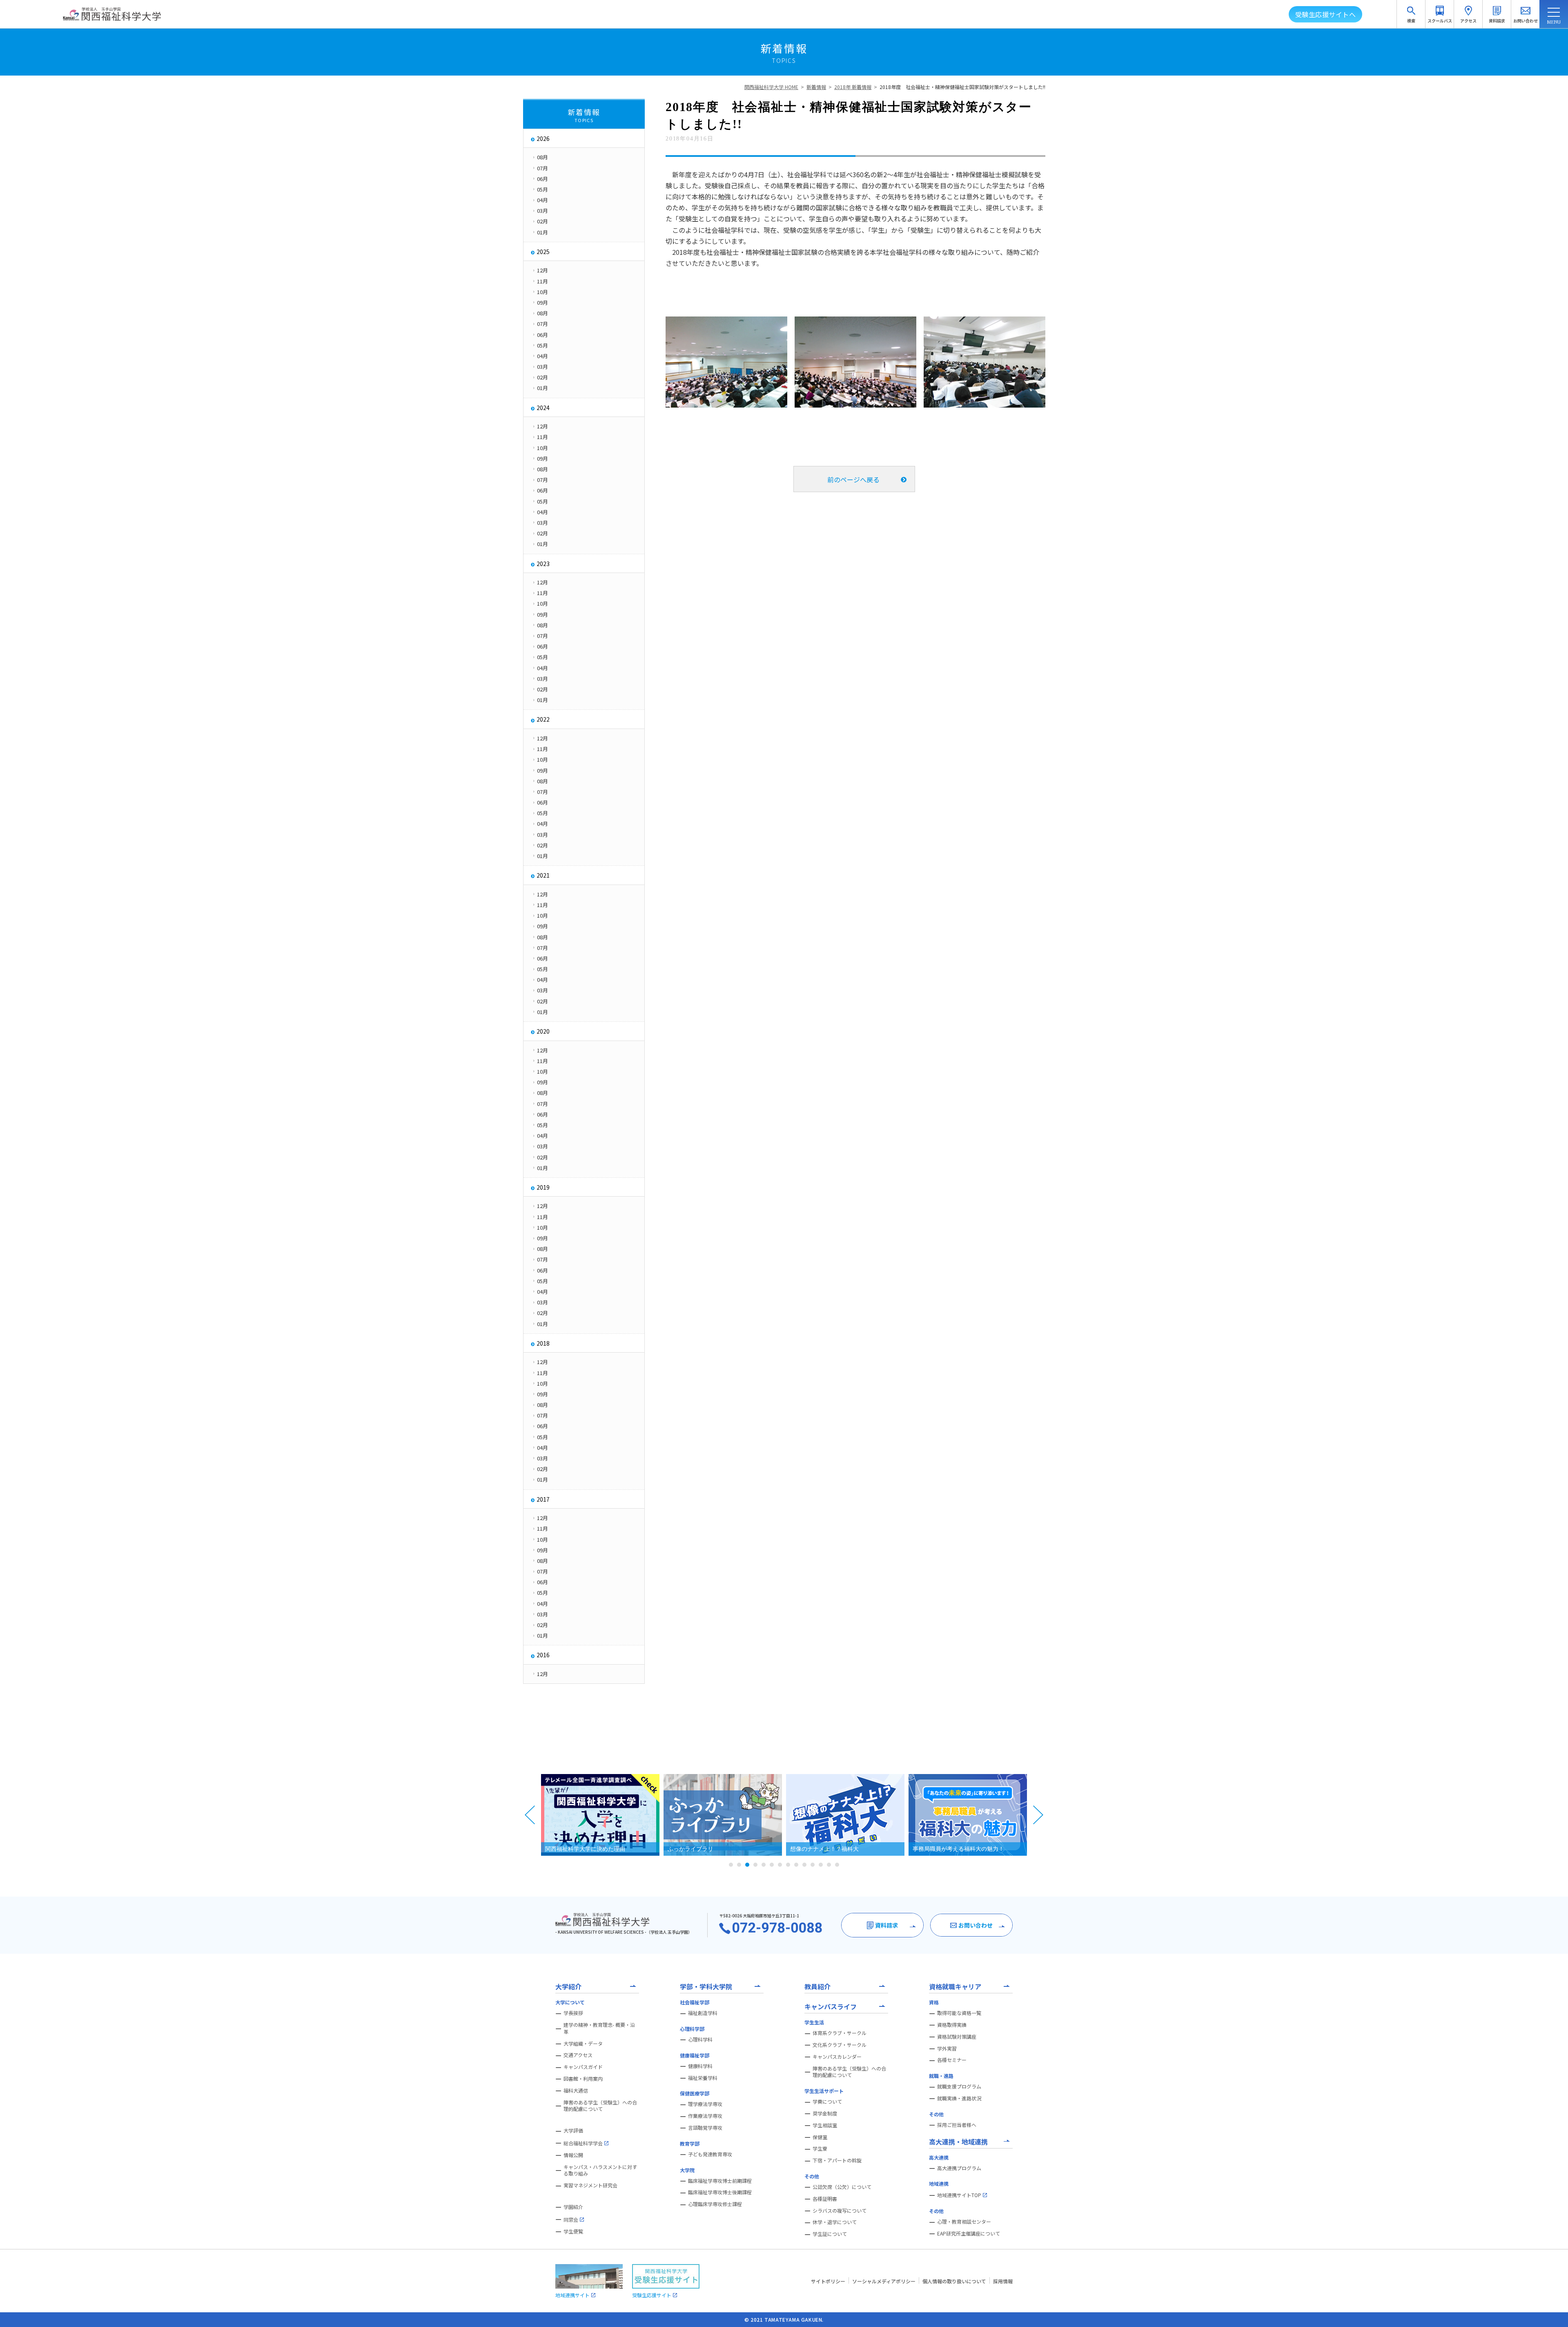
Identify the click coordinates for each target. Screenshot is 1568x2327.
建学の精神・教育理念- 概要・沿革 (599, 2028)
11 (813, 1865)
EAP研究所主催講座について (969, 2233)
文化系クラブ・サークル (840, 2045)
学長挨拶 (573, 2013)
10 (804, 1865)
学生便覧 (573, 2231)
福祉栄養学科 (703, 2078)
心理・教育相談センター (964, 2222)
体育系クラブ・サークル (840, 2033)
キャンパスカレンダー (837, 2057)
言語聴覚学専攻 (705, 2128)
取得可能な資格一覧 (959, 2013)
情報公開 (573, 2155)
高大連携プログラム (959, 2168)
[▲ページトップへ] (1552, 2311)
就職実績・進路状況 (959, 2098)
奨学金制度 (825, 2113)
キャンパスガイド (583, 2067)
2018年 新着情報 (853, 87)
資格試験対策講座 (957, 2037)
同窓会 (571, 2219)
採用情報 (1003, 2281)
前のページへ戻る (853, 479)
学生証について (830, 2234)
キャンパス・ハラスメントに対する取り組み (600, 2170)
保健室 (820, 2137)
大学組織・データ (583, 2044)
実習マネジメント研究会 (590, 2185)
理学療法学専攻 (705, 2104)
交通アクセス (578, 2055)
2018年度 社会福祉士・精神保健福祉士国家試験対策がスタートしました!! (962, 87)
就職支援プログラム (959, 2086)
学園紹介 (573, 2207)
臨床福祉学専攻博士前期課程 (720, 2181)
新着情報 (816, 87)
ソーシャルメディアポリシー (884, 2281)
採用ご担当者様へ (957, 2125)
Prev (530, 1815)
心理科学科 (700, 2039)
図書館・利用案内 (583, 2079)
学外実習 (947, 2048)
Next (1038, 1815)
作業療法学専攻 (705, 2116)
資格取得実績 (952, 2025)
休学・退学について (835, 2222)
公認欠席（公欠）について (842, 2187)
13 (829, 1865)
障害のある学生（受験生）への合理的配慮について (600, 2106)
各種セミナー (952, 2060)
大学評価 (573, 2131)
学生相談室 (825, 2125)
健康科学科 (700, 2066)
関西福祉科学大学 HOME (771, 87)
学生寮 (820, 2149)
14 (837, 1865)
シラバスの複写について (840, 2211)
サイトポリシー (828, 2281)
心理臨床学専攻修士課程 (715, 2204)
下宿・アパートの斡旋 (837, 2160)
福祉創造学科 (703, 2013)
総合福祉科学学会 (583, 2143)
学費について (827, 2102)
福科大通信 (576, 2091)
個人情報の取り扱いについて (954, 2281)
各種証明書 (825, 2199)
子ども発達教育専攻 (710, 2154)
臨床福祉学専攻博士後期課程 (720, 2192)
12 (821, 1865)
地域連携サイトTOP (959, 2195)
